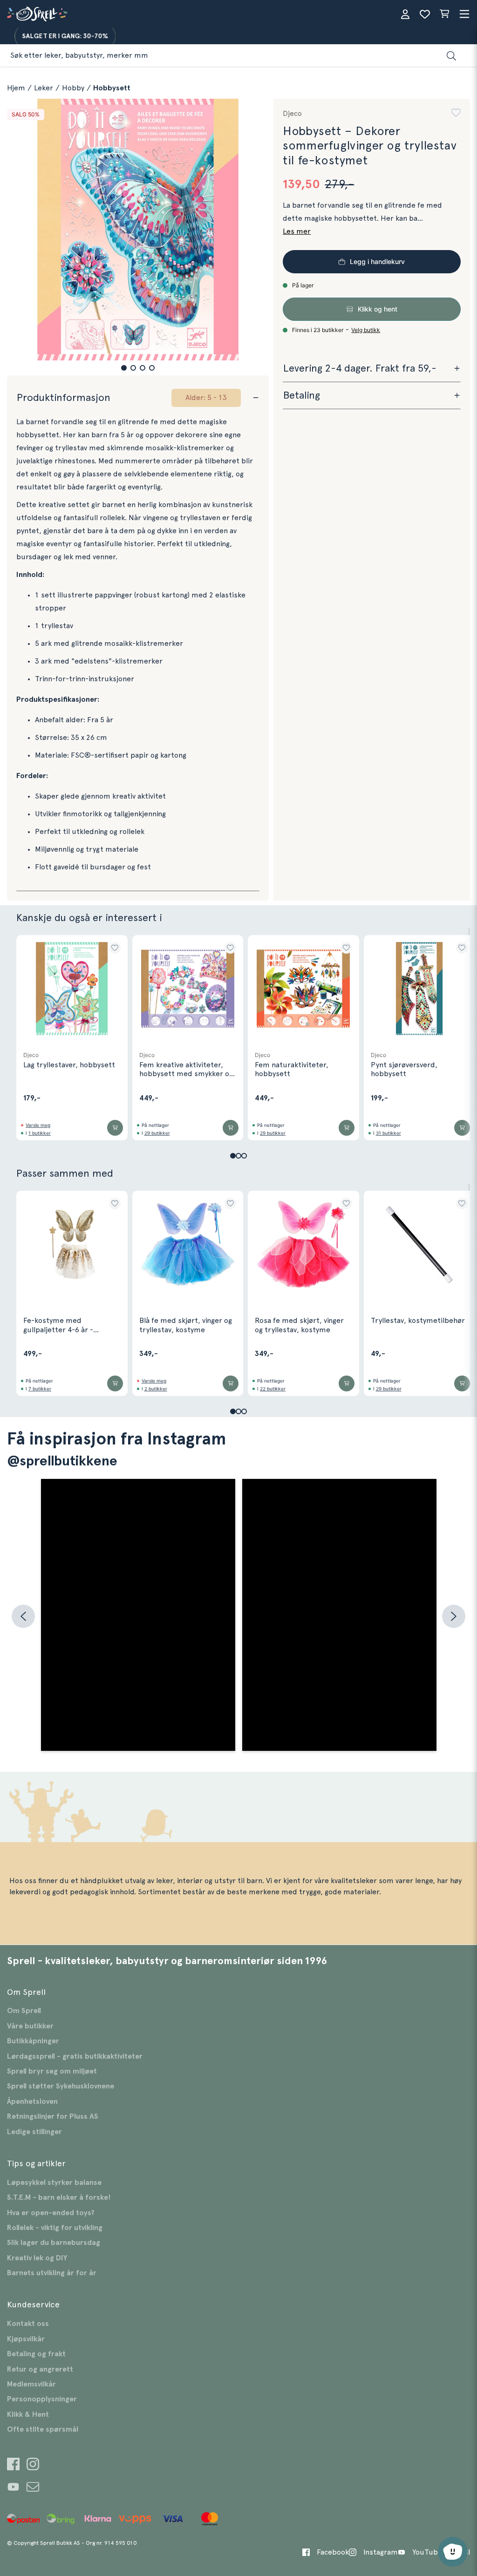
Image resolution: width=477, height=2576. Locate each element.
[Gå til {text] (13, 2465)
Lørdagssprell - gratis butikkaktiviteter (75, 2056)
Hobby (73, 88)
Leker (44, 88)
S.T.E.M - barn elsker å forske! (59, 2197)
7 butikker (40, 1389)
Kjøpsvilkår (26, 2339)
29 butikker (157, 1133)
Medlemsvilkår (31, 2384)
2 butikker (156, 1389)
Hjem (16, 88)
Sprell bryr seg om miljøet (52, 2071)
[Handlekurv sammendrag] (444, 14)
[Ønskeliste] (425, 14)
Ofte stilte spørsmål (43, 2429)
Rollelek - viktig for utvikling (55, 2228)
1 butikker (40, 1133)
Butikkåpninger (33, 2041)
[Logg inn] (405, 14)
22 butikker (273, 1389)
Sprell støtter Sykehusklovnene (61, 2086)
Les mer (297, 231)
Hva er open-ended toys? (51, 2213)
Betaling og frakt (36, 2354)
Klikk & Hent (28, 2414)
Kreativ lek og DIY (37, 2258)
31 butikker (388, 1133)
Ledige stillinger (34, 2132)
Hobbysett (112, 88)
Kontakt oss (28, 2324)
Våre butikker (30, 2026)
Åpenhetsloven (32, 2101)
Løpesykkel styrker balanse (54, 2183)
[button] (124, 368)
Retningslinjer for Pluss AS (53, 2116)
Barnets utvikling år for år (52, 2273)
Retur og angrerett (40, 2369)
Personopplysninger (42, 2399)
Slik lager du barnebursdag (54, 2243)
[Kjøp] (115, 1128)
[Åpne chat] (453, 2552)
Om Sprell (24, 2011)
